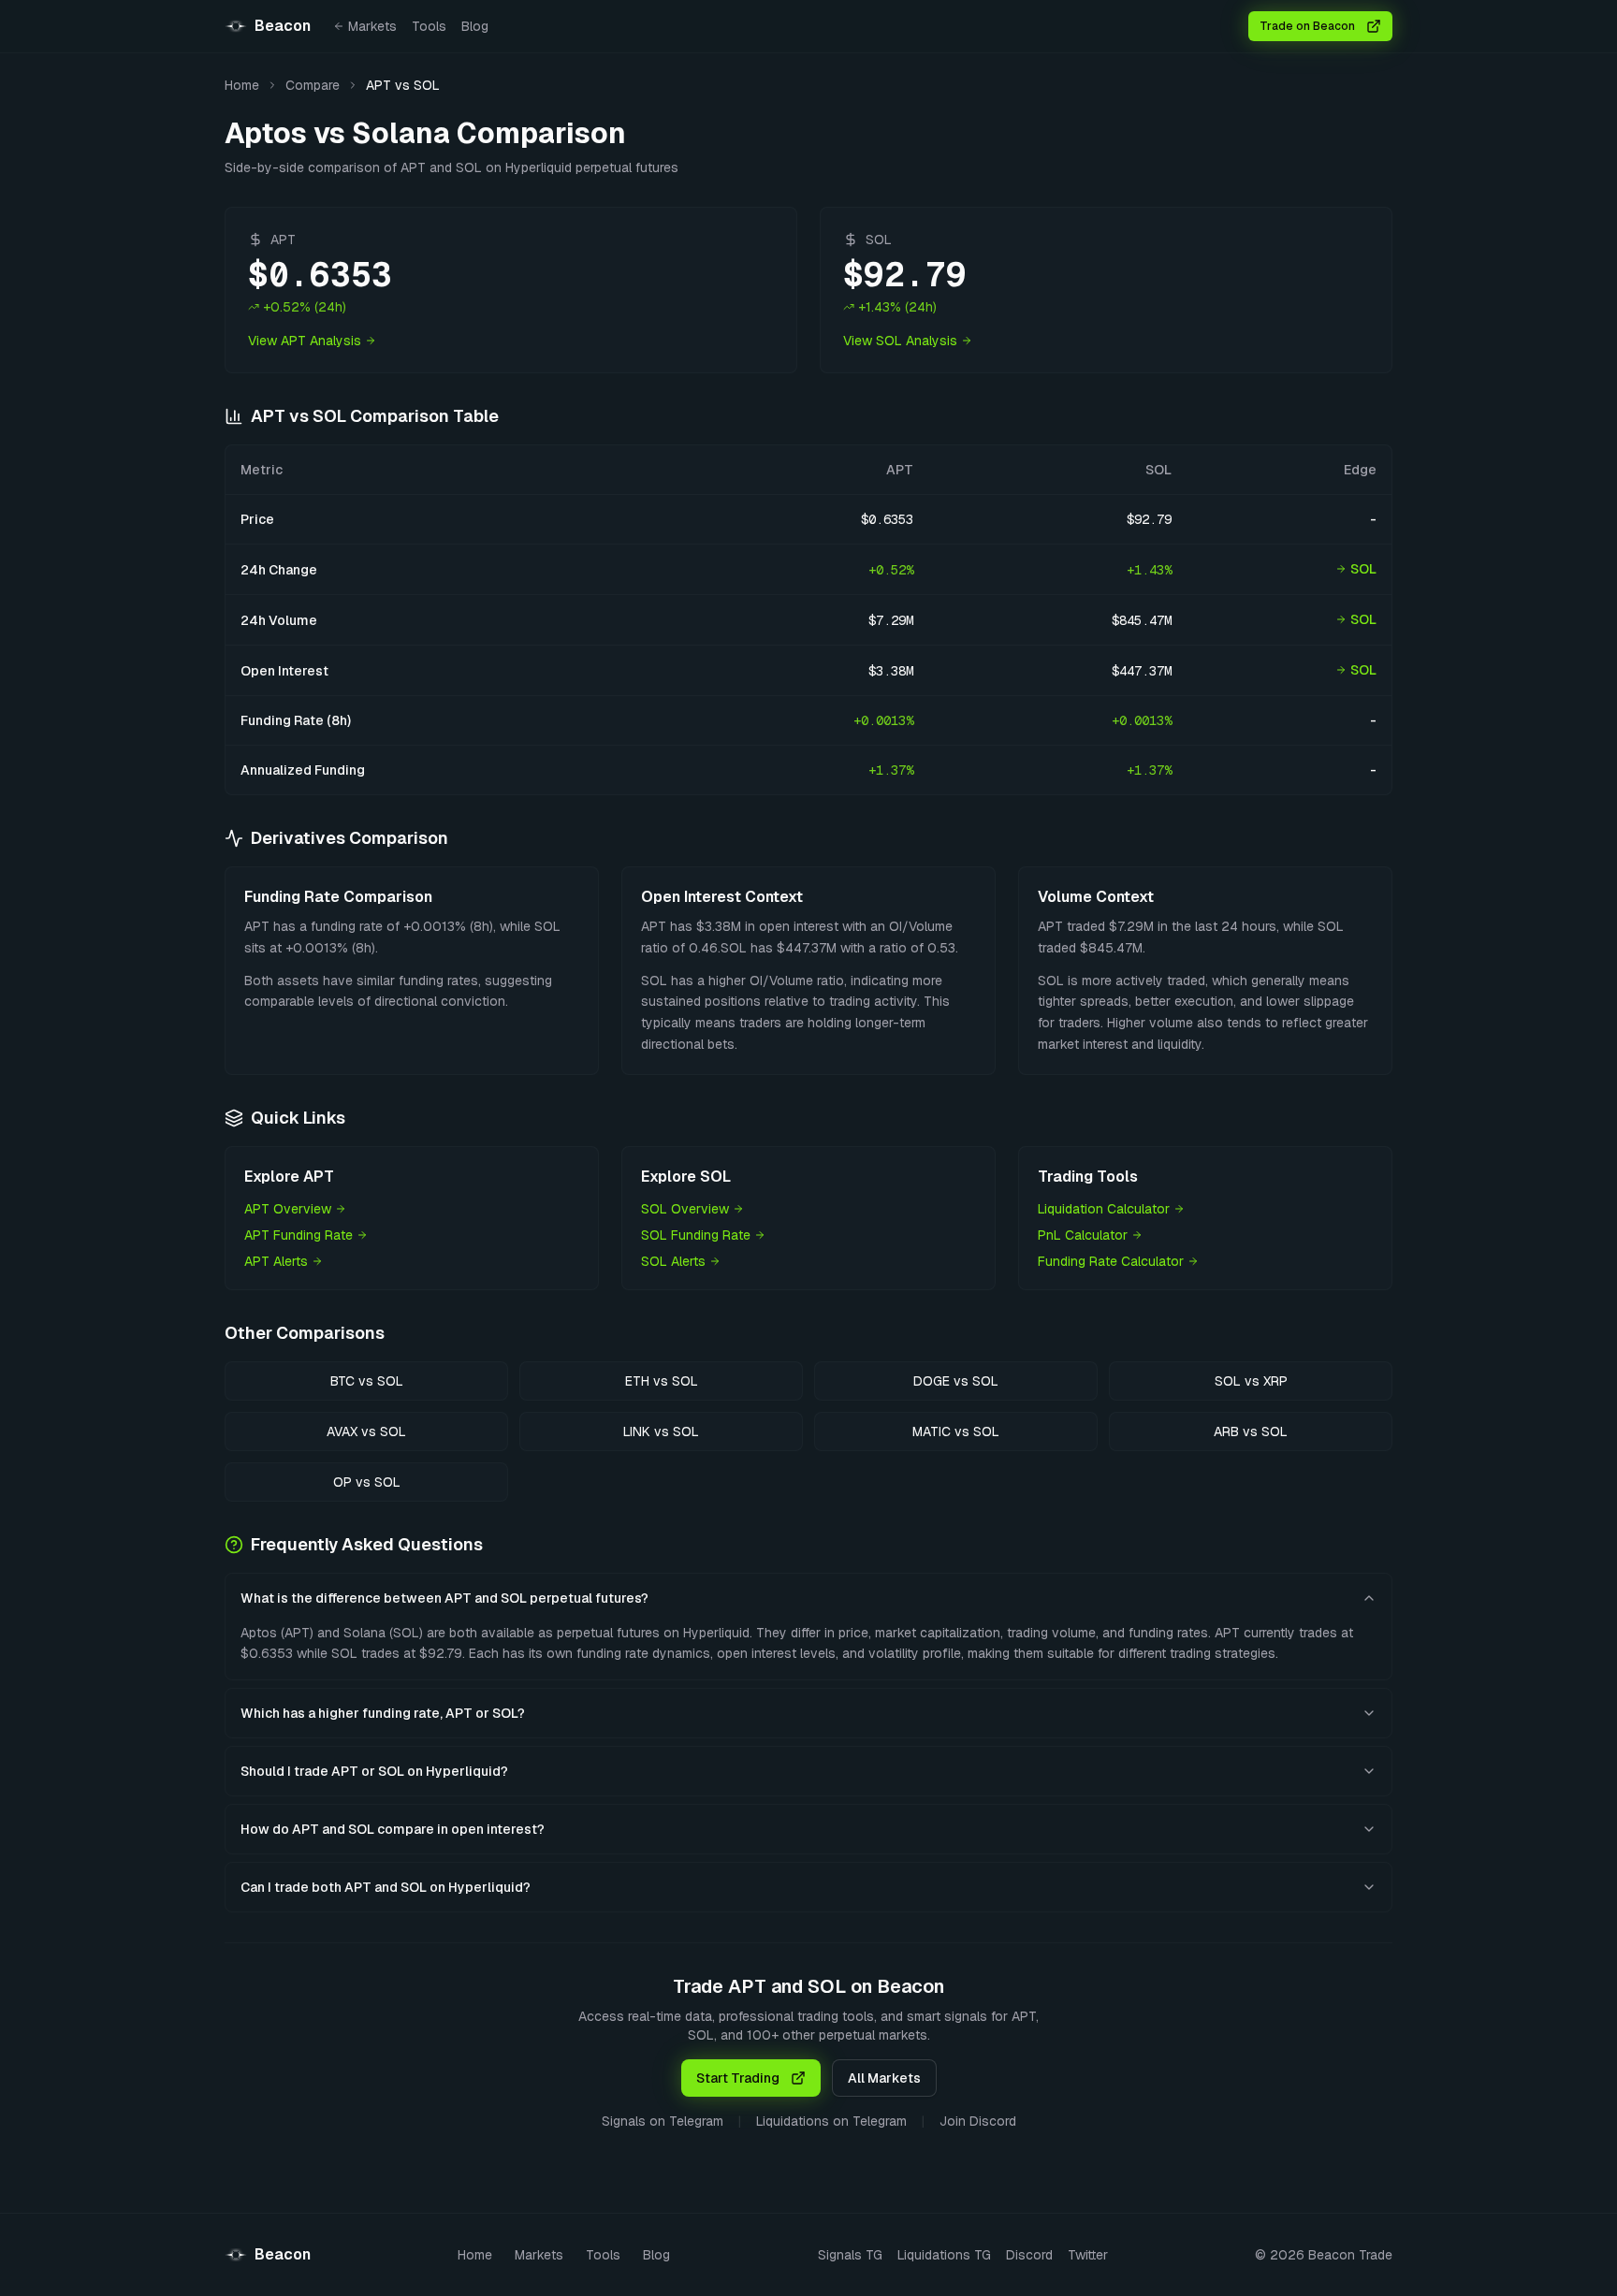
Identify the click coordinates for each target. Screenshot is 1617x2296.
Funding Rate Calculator (1111, 1261)
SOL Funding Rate (696, 1235)
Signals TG (850, 2255)
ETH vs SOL (662, 1381)
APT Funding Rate (299, 1235)
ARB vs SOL (1251, 1431)
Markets (372, 26)
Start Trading (738, 2078)
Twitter (1088, 2255)
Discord (1029, 2255)
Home (242, 85)
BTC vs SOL (367, 1381)
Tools (429, 26)
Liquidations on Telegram (831, 2121)
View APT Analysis (305, 341)
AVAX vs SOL (366, 1431)
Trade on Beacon (1307, 26)
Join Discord (978, 2121)
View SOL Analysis (900, 341)
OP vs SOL (367, 1482)
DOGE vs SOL (956, 1381)
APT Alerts (276, 1261)
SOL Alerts (673, 1261)
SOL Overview (685, 1209)
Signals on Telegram (663, 2121)
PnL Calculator (1083, 1235)
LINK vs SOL (661, 1431)
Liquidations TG (944, 2255)
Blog (475, 26)
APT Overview (288, 1209)
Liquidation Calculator (1104, 1209)
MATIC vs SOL (956, 1431)
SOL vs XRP (1251, 1381)
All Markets (884, 2078)
